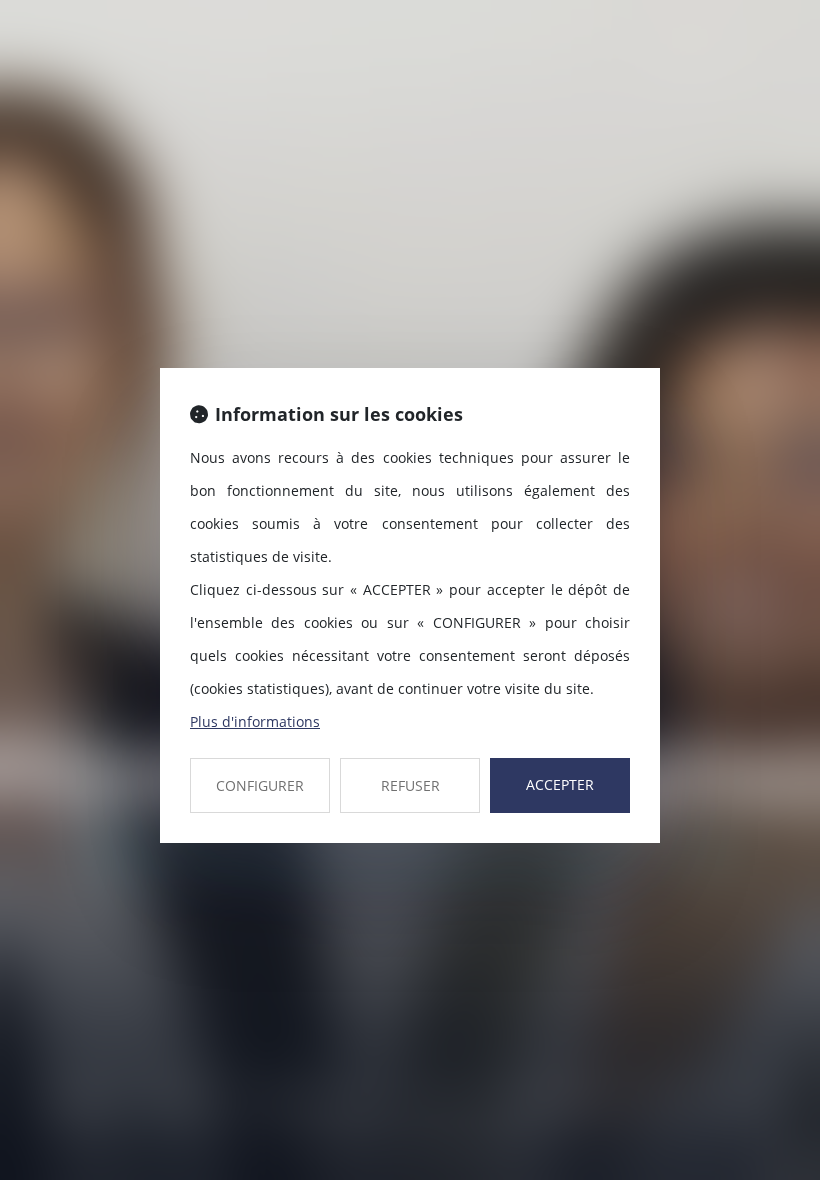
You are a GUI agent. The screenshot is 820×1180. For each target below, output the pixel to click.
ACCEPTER (560, 784)
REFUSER (410, 785)
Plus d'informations (255, 721)
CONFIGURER (260, 785)
